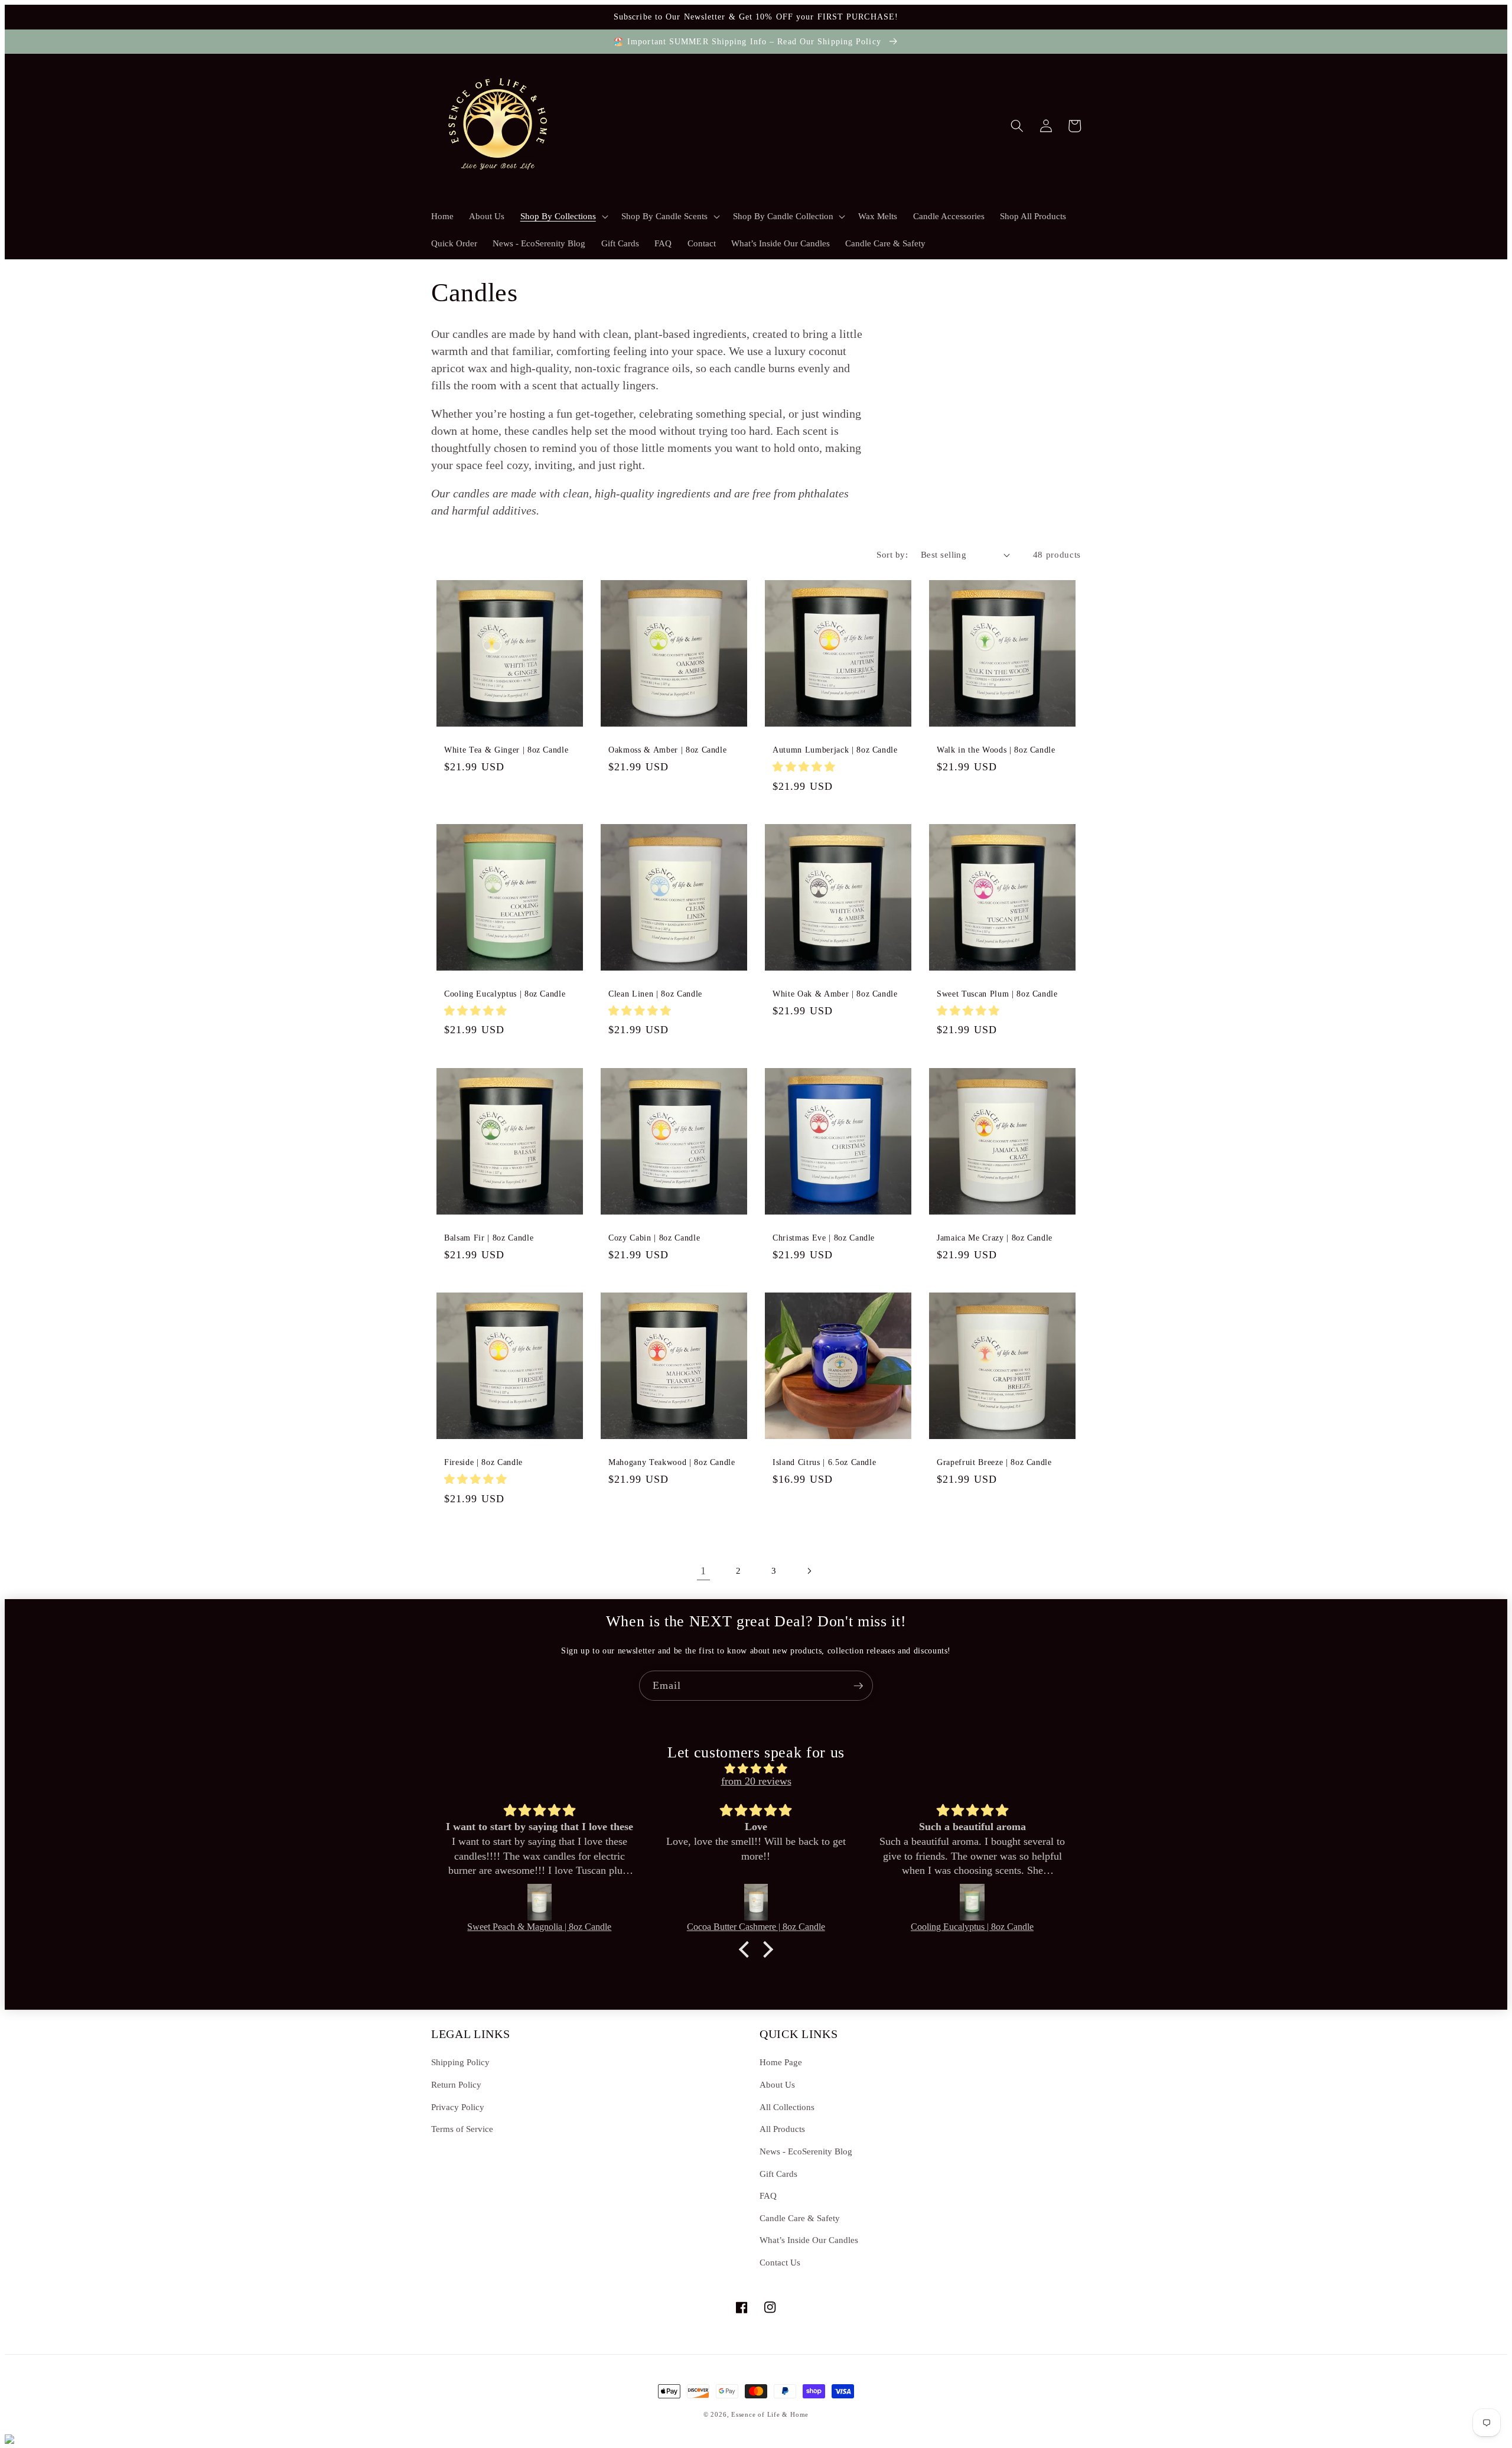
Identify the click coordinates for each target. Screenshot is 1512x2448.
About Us (777, 2084)
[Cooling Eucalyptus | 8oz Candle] (972, 1902)
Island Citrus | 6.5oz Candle (824, 1462)
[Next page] (809, 1571)
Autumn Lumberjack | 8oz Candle (835, 750)
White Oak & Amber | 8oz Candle (835, 994)
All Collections (787, 2107)
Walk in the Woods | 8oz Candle (996, 750)
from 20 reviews (756, 1781)
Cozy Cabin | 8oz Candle (654, 1238)
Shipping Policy (460, 2062)
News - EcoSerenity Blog (806, 2151)
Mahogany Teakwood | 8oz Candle (672, 1462)
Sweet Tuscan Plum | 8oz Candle (997, 994)
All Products (782, 2129)
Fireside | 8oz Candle (483, 1462)
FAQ (768, 2195)
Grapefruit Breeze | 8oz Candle (994, 1462)
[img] (756, 1769)
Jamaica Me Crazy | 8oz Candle (995, 1238)
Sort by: (892, 554)
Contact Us (780, 2262)
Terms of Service (462, 2129)
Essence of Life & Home (770, 2414)
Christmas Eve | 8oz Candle (824, 1238)
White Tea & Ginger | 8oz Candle (506, 750)
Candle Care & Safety (800, 2218)
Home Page (781, 2062)
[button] (563, 216)
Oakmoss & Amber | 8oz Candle (667, 750)
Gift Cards (778, 2174)
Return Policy (456, 2084)
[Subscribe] (858, 1686)
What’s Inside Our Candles (809, 2240)
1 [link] (703, 1571)
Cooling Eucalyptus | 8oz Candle (505, 994)
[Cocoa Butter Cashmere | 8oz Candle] (756, 1902)
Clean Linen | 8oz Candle (655, 994)
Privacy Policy (458, 2107)
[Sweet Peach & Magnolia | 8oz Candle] (539, 1902)
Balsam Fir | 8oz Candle (489, 1238)
